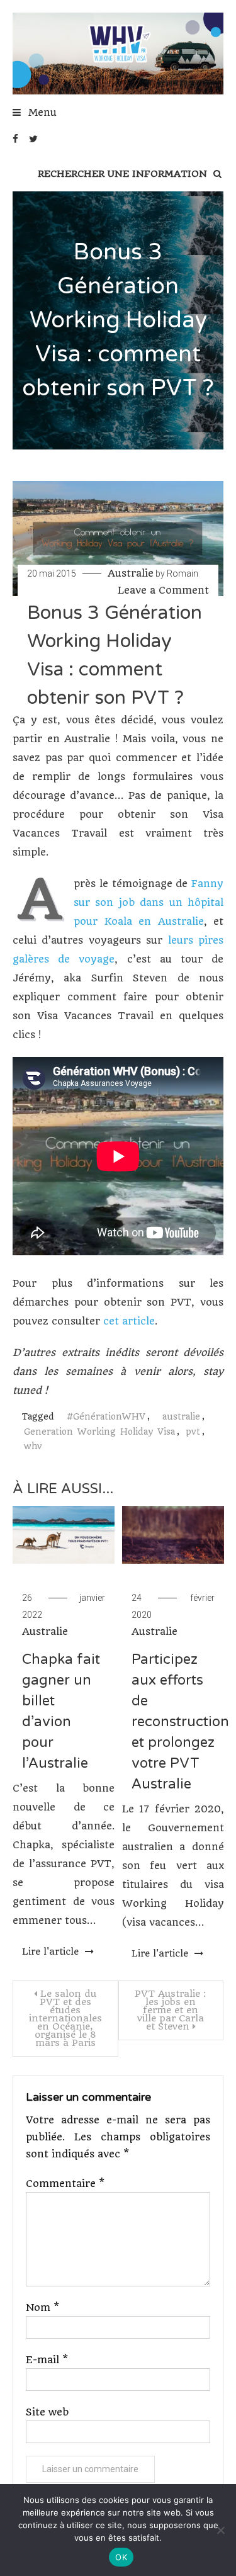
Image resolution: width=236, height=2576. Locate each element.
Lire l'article (52, 1952)
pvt (193, 1432)
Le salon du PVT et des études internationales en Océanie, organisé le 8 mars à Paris (65, 2018)
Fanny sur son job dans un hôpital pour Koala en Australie (149, 902)
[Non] (220, 2530)
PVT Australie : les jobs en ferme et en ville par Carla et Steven (171, 2010)
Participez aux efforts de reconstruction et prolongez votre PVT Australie (180, 1722)
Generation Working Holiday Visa (99, 1432)
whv (33, 1446)
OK (121, 2557)
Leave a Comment (163, 590)
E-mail (47, 2360)
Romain (183, 573)
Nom (42, 2308)
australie (181, 1416)
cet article (129, 1321)
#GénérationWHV (106, 1416)
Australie (131, 573)
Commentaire (65, 2183)
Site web (47, 2412)
